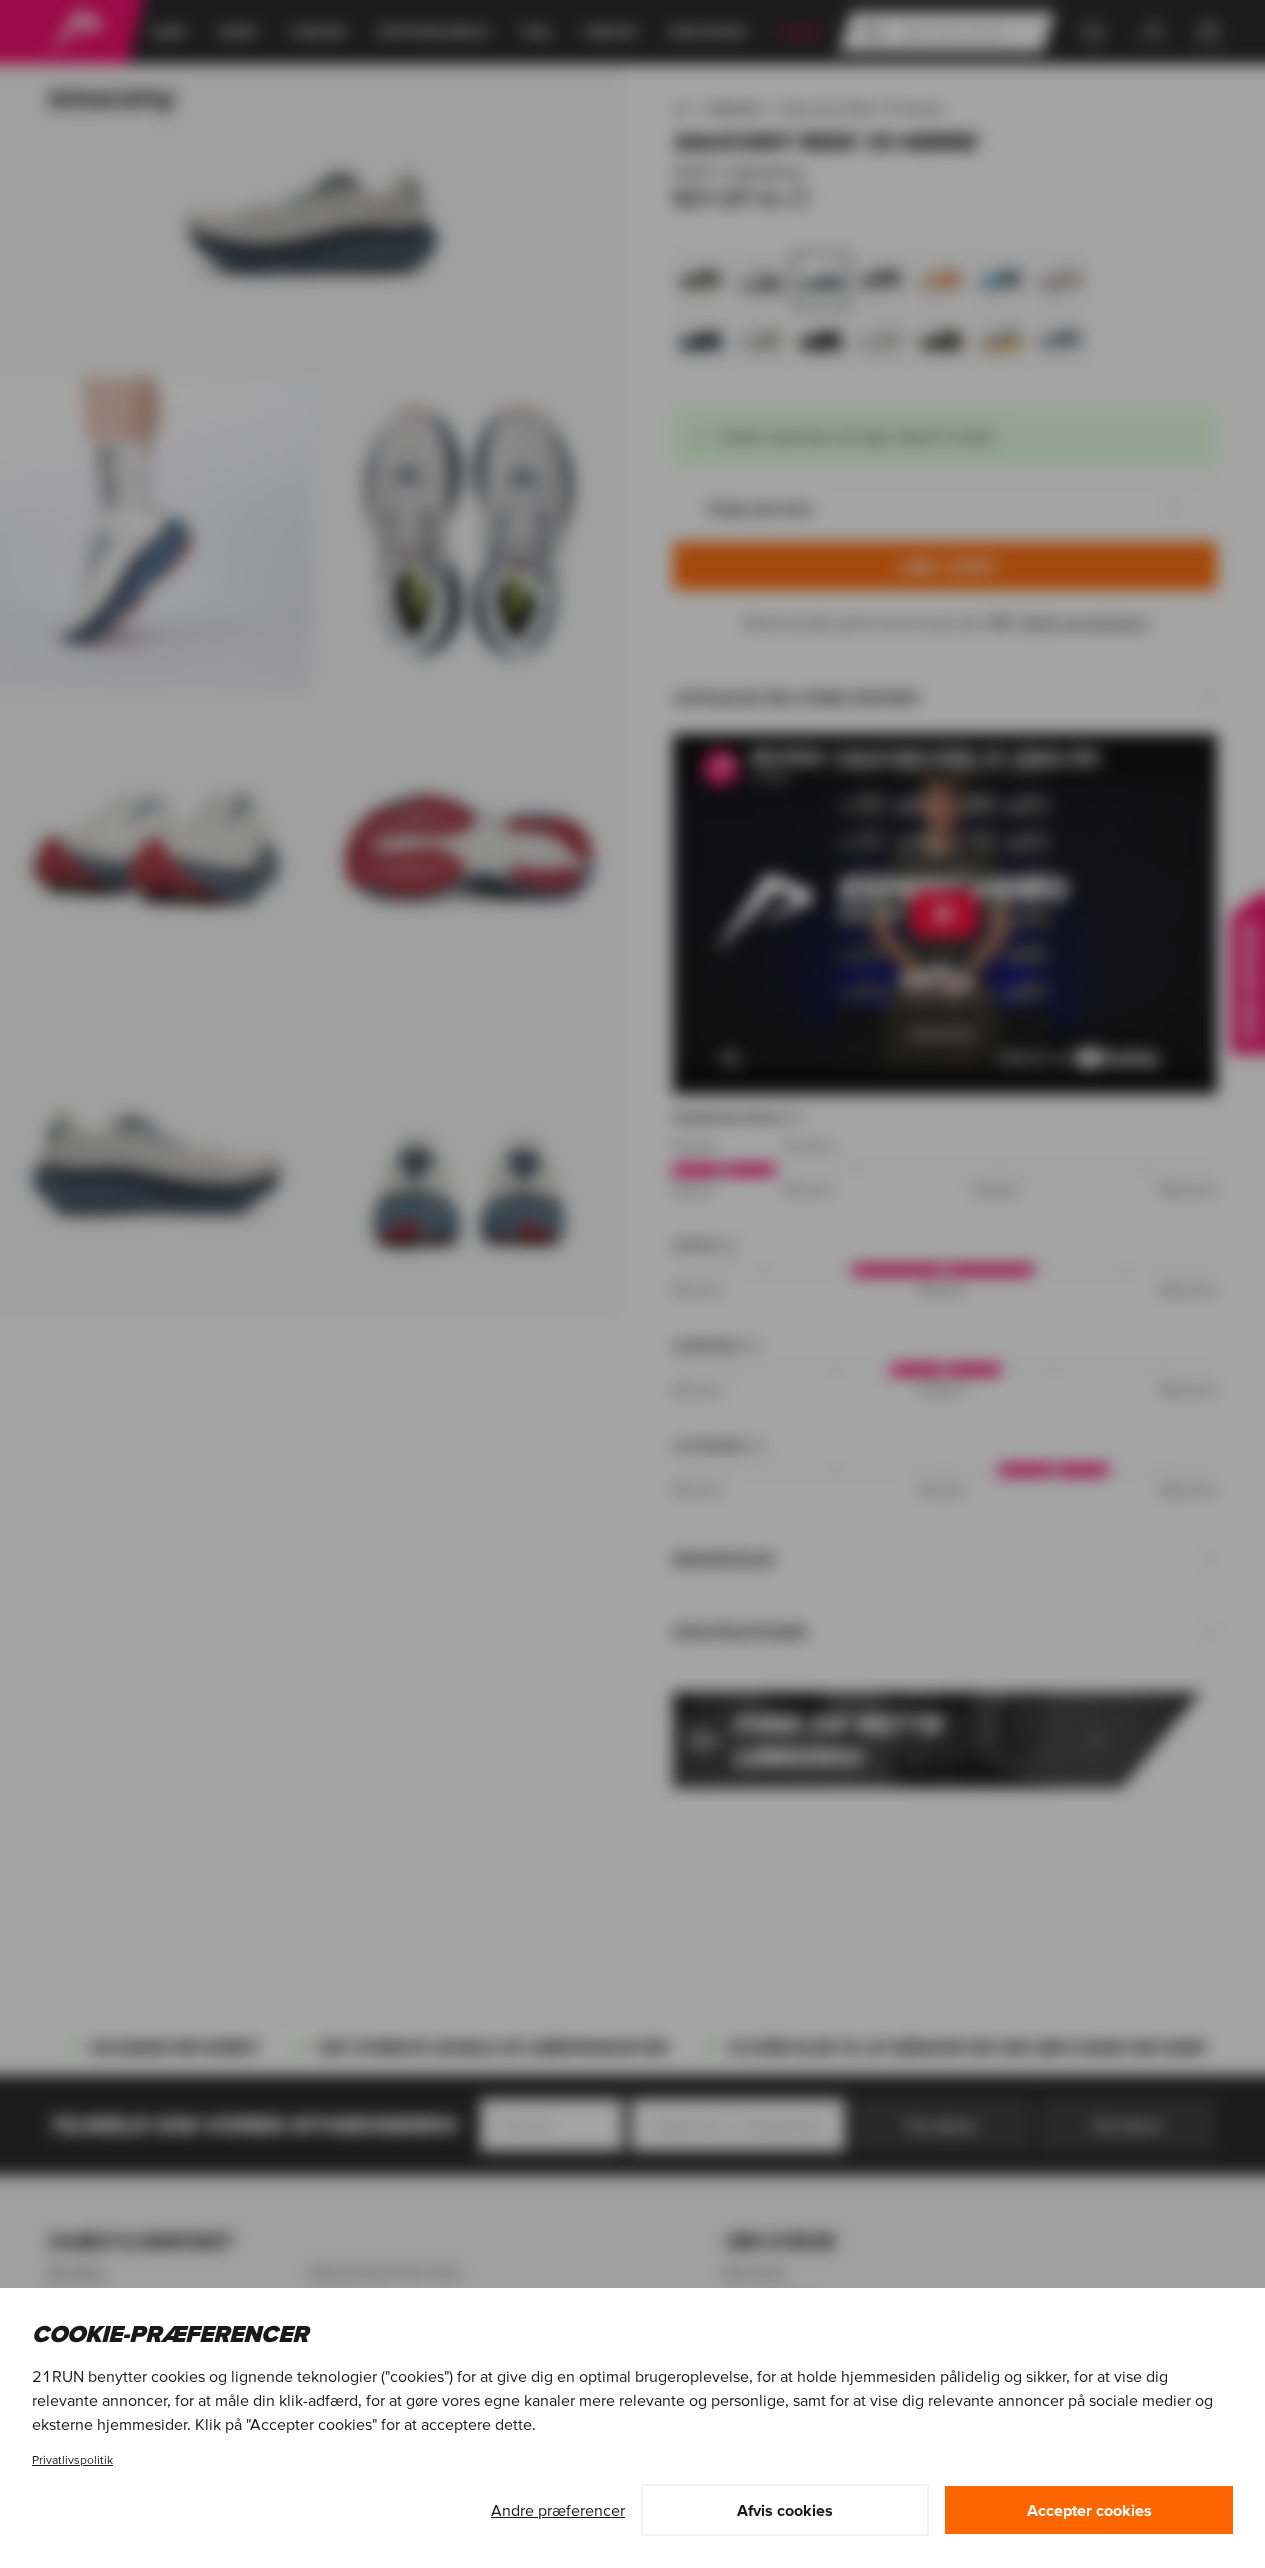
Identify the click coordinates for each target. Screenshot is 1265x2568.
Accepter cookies (1089, 2510)
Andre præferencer (558, 2510)
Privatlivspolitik (72, 2459)
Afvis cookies (785, 2510)
